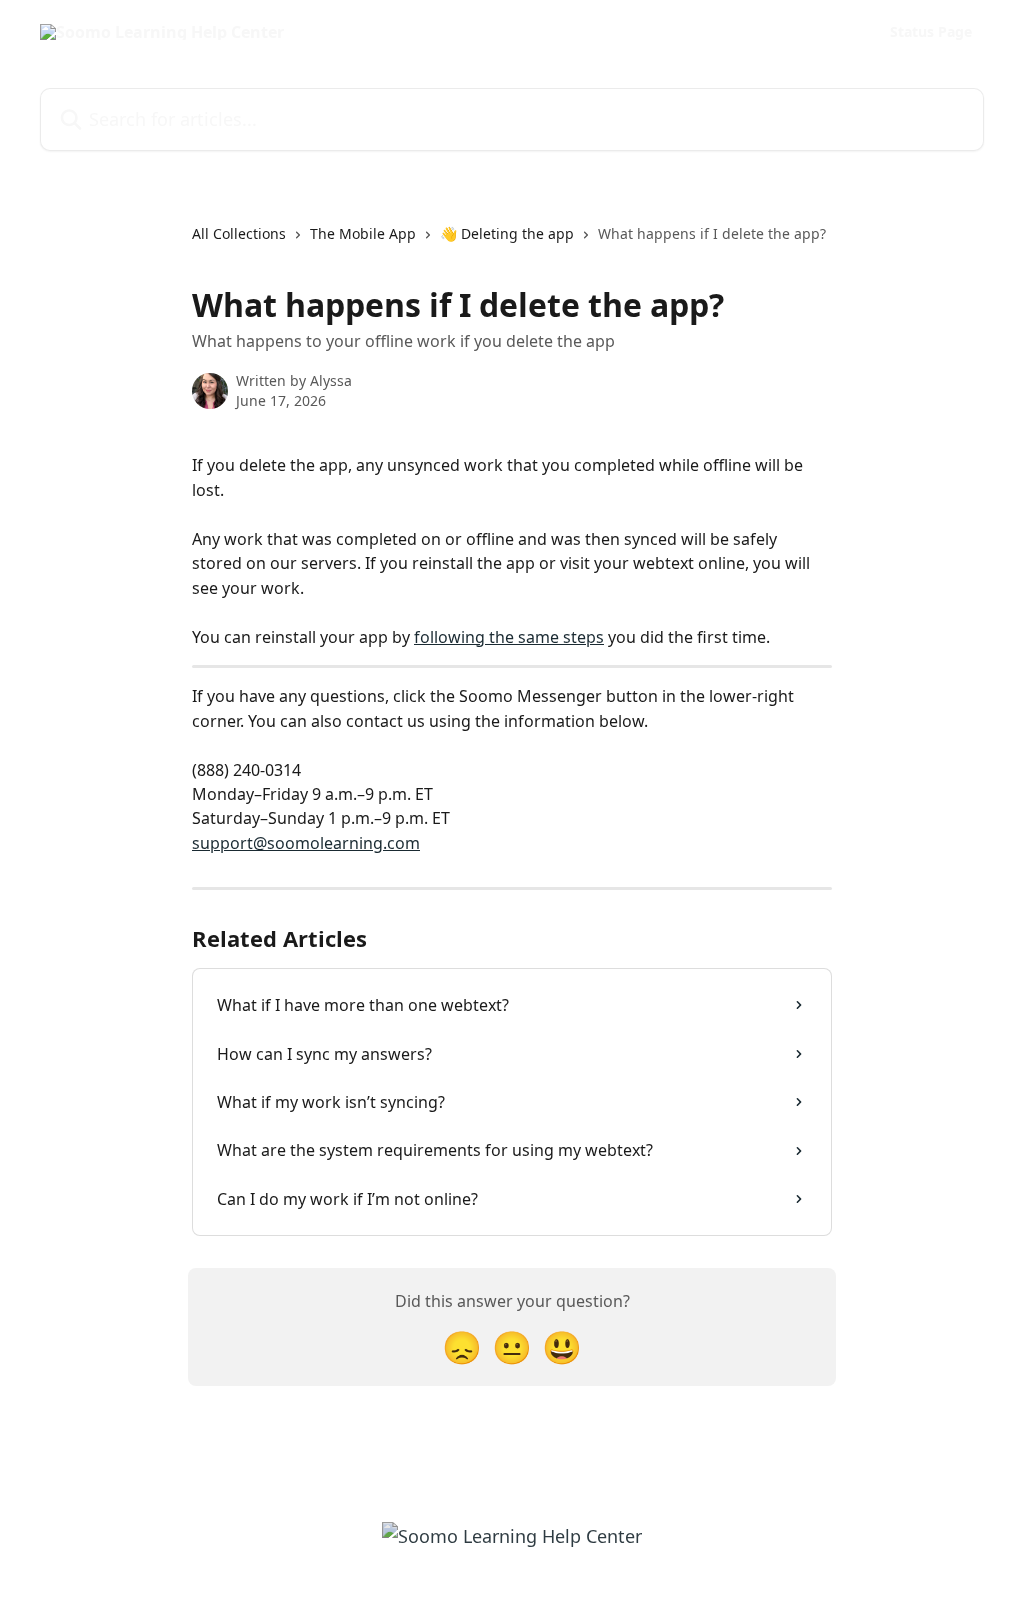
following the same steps (509, 637)
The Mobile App (363, 233)
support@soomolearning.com (306, 843)
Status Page (931, 32)
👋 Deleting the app (507, 233)
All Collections (239, 233)
